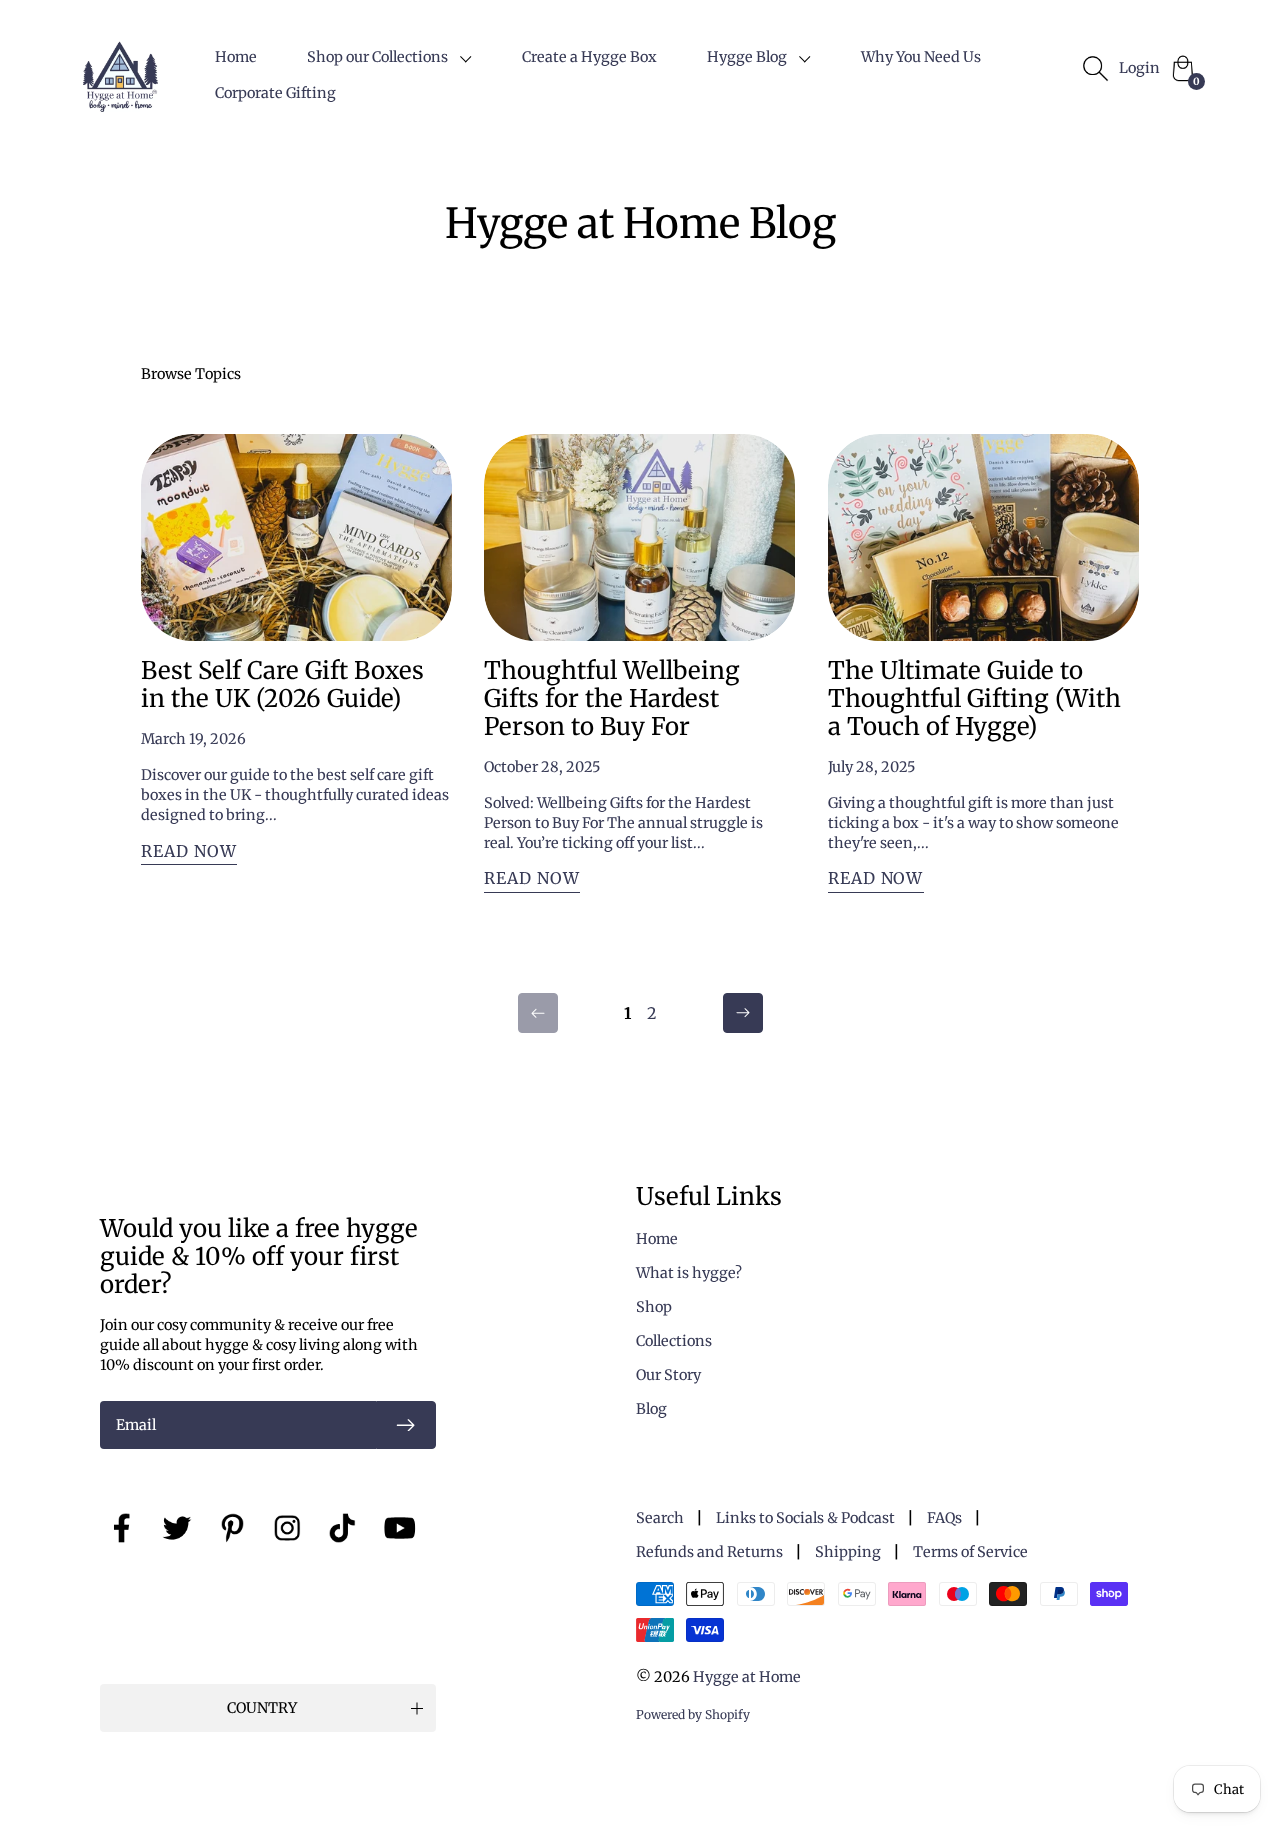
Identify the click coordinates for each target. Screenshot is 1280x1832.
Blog (651, 1409)
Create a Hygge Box (589, 57)
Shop (654, 1307)
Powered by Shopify (693, 1714)
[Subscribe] (406, 1425)
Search (660, 1518)
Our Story (668, 1375)
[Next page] (743, 1013)
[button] (389, 57)
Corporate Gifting (275, 93)
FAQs (944, 1518)
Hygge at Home (747, 1677)
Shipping (848, 1552)
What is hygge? (689, 1273)
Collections (674, 1341)
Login (1139, 68)
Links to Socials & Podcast (805, 1518)
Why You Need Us (921, 57)
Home (236, 57)
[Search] (1095, 68)
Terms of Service (970, 1552)
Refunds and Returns (709, 1552)
